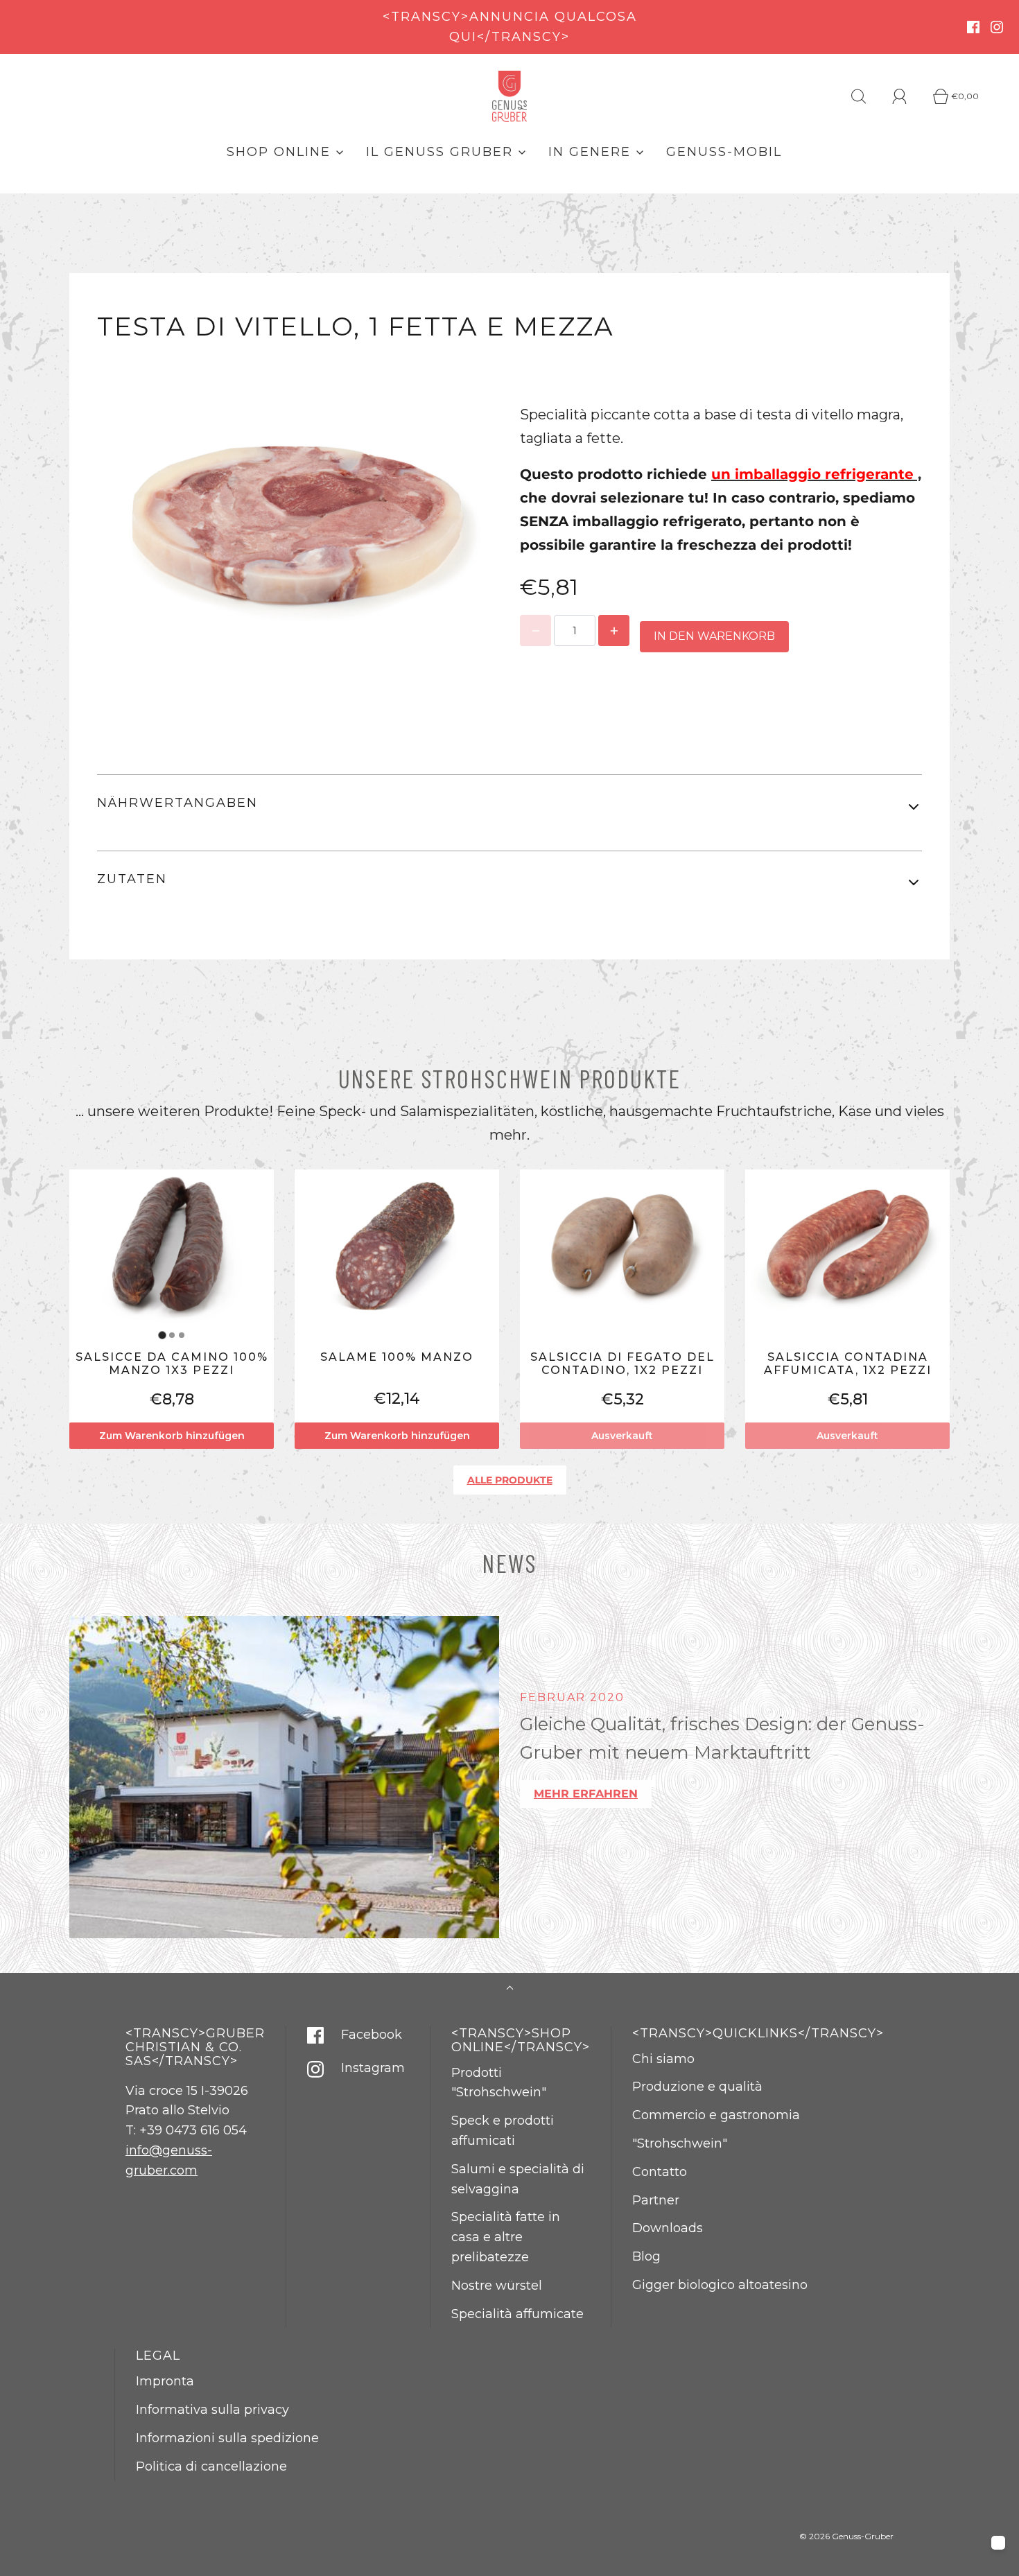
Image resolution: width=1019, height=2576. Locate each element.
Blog (646, 2256)
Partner (656, 2200)
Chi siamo (663, 2059)
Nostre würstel (497, 2286)
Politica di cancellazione (211, 2466)
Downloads (668, 2228)
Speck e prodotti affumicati (503, 2131)
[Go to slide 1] (162, 1335)
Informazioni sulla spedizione (227, 2438)
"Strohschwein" (680, 2143)
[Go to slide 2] (172, 1335)
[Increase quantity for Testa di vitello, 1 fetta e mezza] (614, 630)
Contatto (660, 2172)
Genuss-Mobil (724, 152)
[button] (509, 807)
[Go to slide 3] (182, 1335)
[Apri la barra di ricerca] (866, 96)
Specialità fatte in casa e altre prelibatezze (506, 2237)
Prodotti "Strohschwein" (499, 2083)
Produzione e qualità (697, 2087)
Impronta (165, 2381)
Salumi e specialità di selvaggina (518, 2179)
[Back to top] (510, 1989)
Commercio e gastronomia (716, 2115)
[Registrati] (907, 96)
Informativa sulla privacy (212, 2410)
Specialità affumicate (517, 2314)
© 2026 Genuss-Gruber (846, 2536)
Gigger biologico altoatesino (720, 2285)
